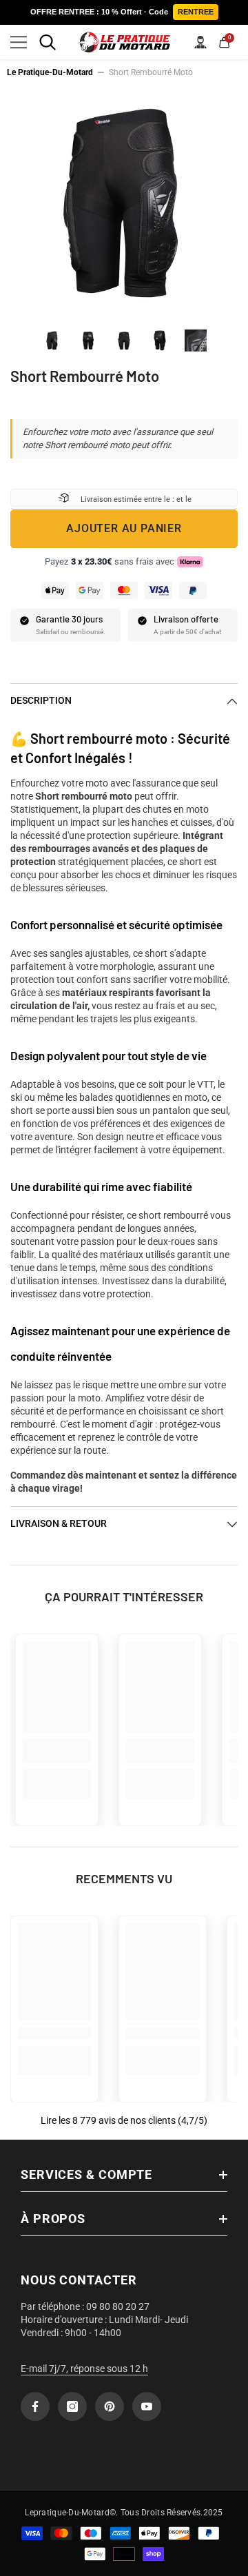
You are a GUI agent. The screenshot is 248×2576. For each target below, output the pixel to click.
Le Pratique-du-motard (50, 72)
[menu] (19, 42)
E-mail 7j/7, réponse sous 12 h (84, 2369)
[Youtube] (147, 2406)
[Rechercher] (48, 42)
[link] (57, 1751)
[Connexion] (200, 42)
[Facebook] (35, 2406)
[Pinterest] (110, 2406)
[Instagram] (72, 2406)
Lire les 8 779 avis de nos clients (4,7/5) (124, 2120)
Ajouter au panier (124, 528)
